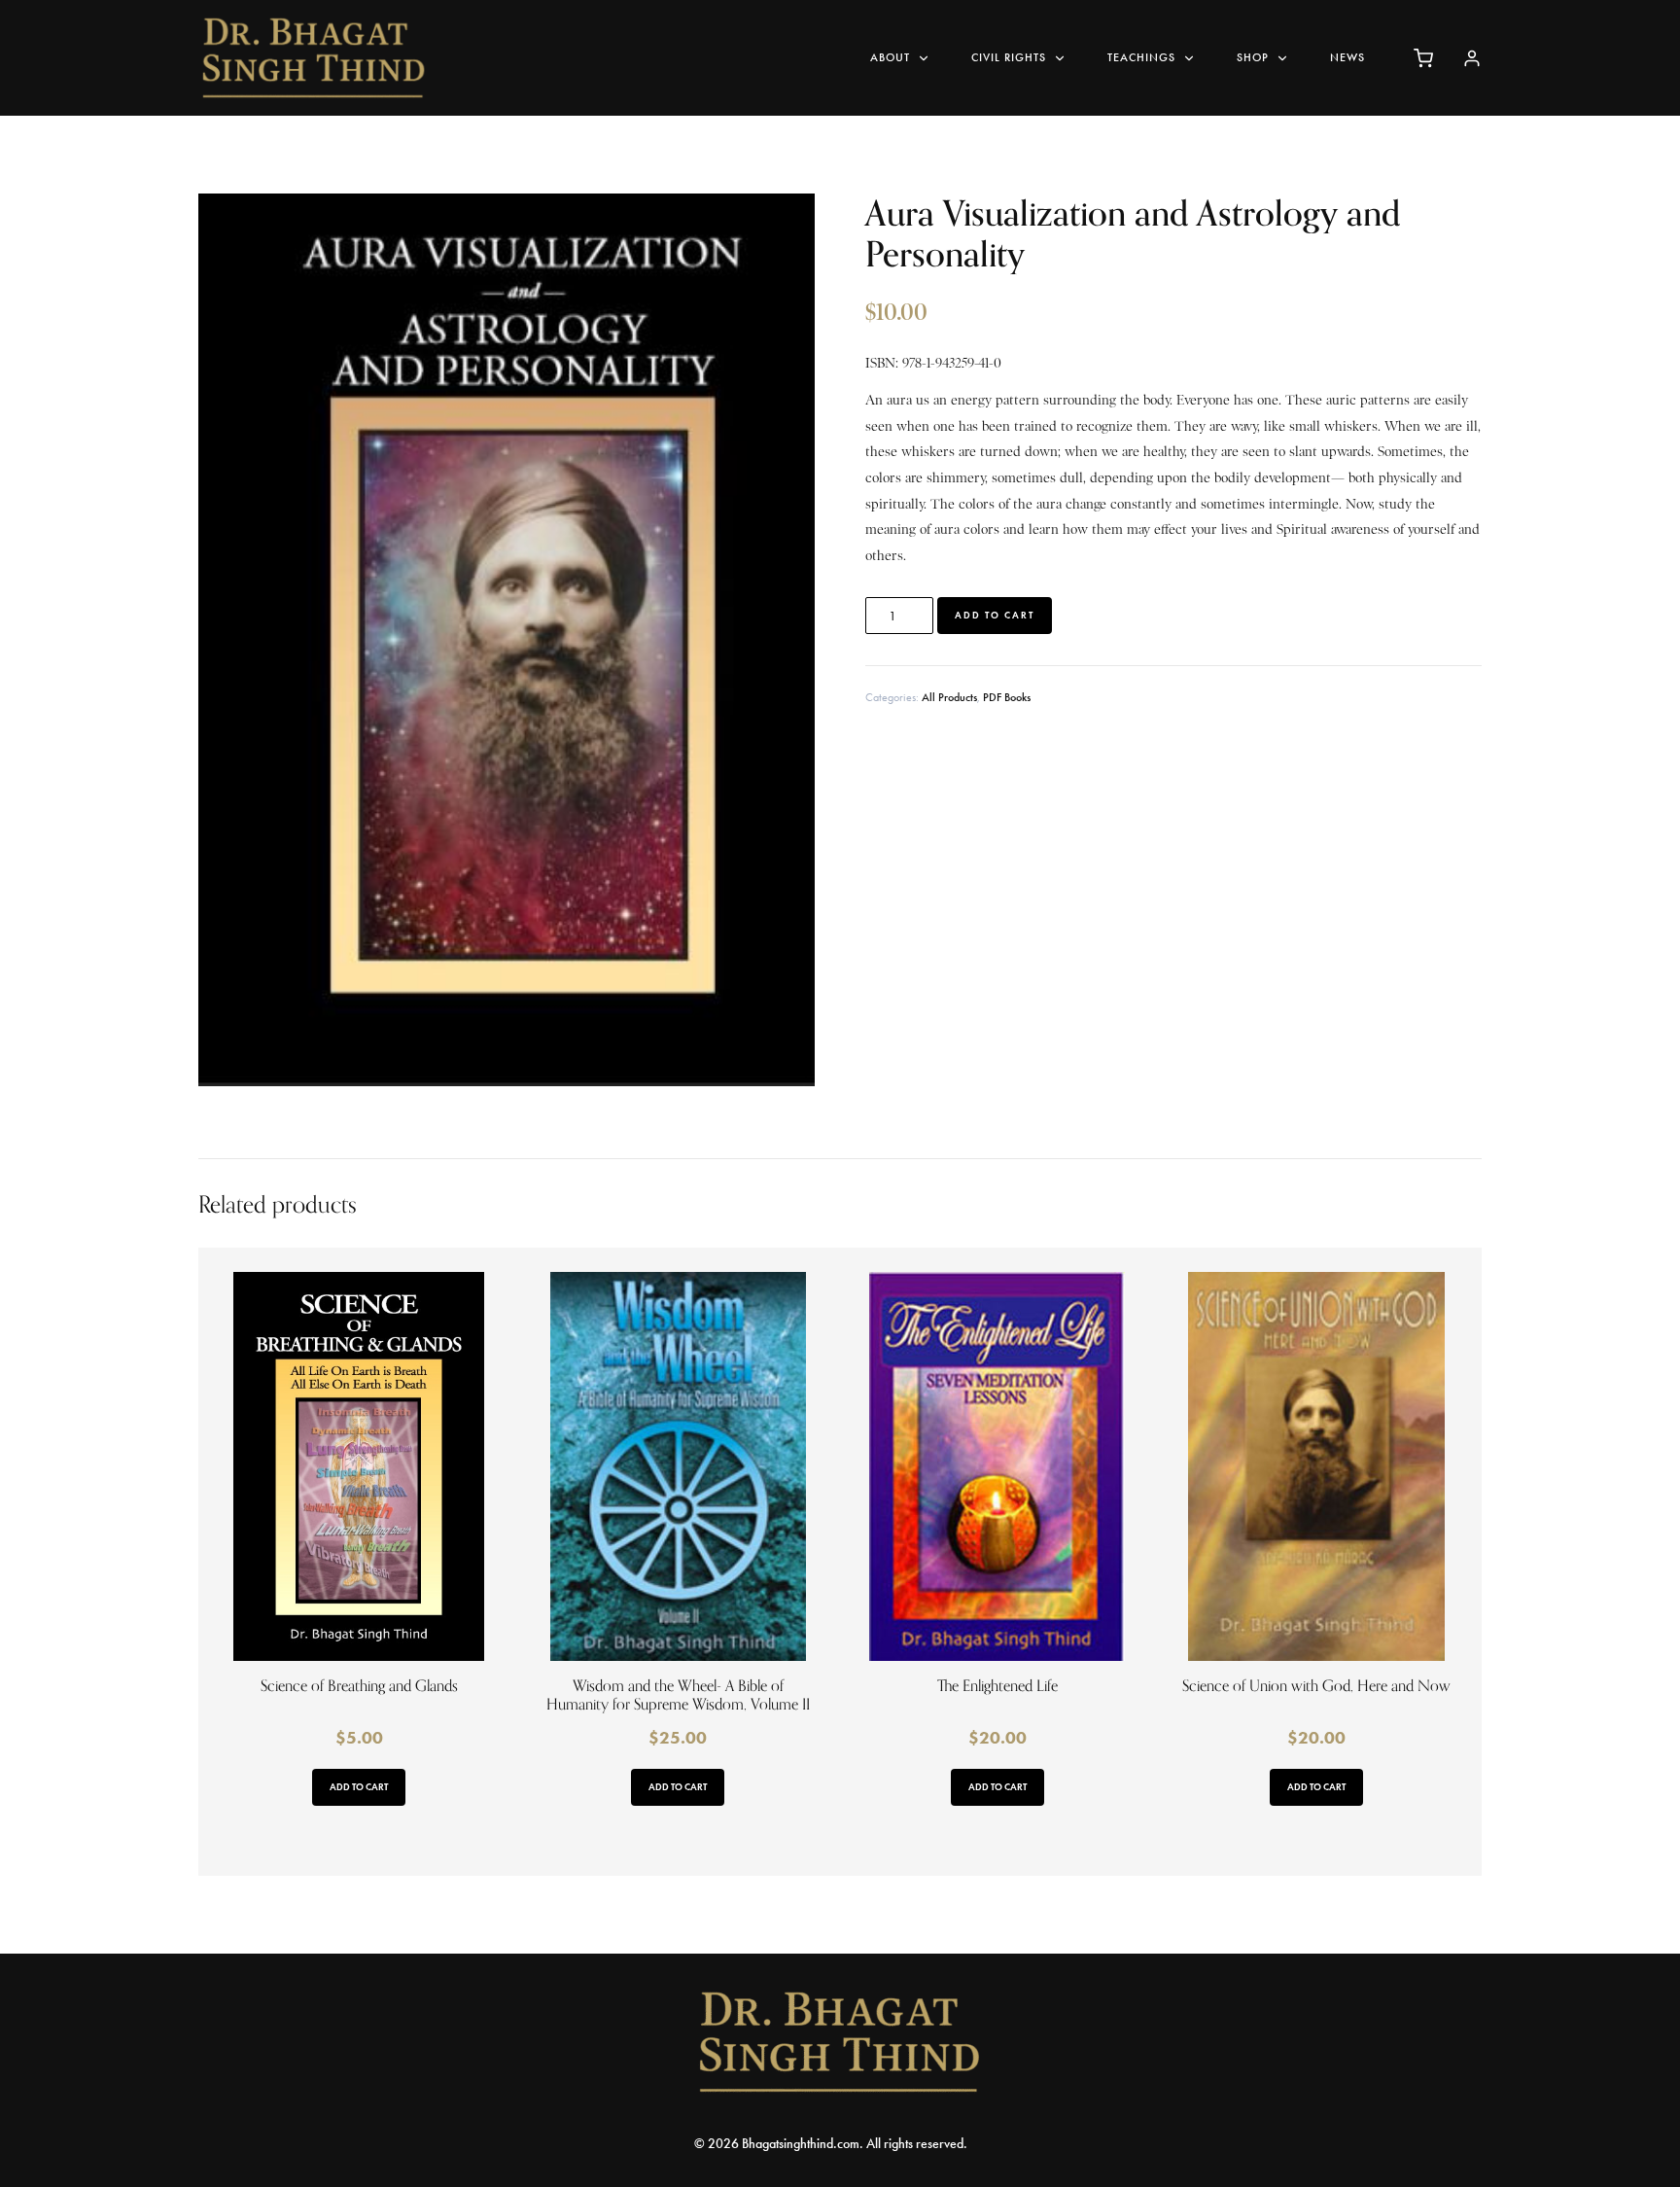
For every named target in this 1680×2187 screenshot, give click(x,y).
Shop (1253, 57)
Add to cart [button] (359, 1787)
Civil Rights (1009, 57)
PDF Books (1007, 697)
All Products (949, 697)
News (1347, 57)
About (890, 57)
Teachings (1141, 57)
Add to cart (995, 615)
